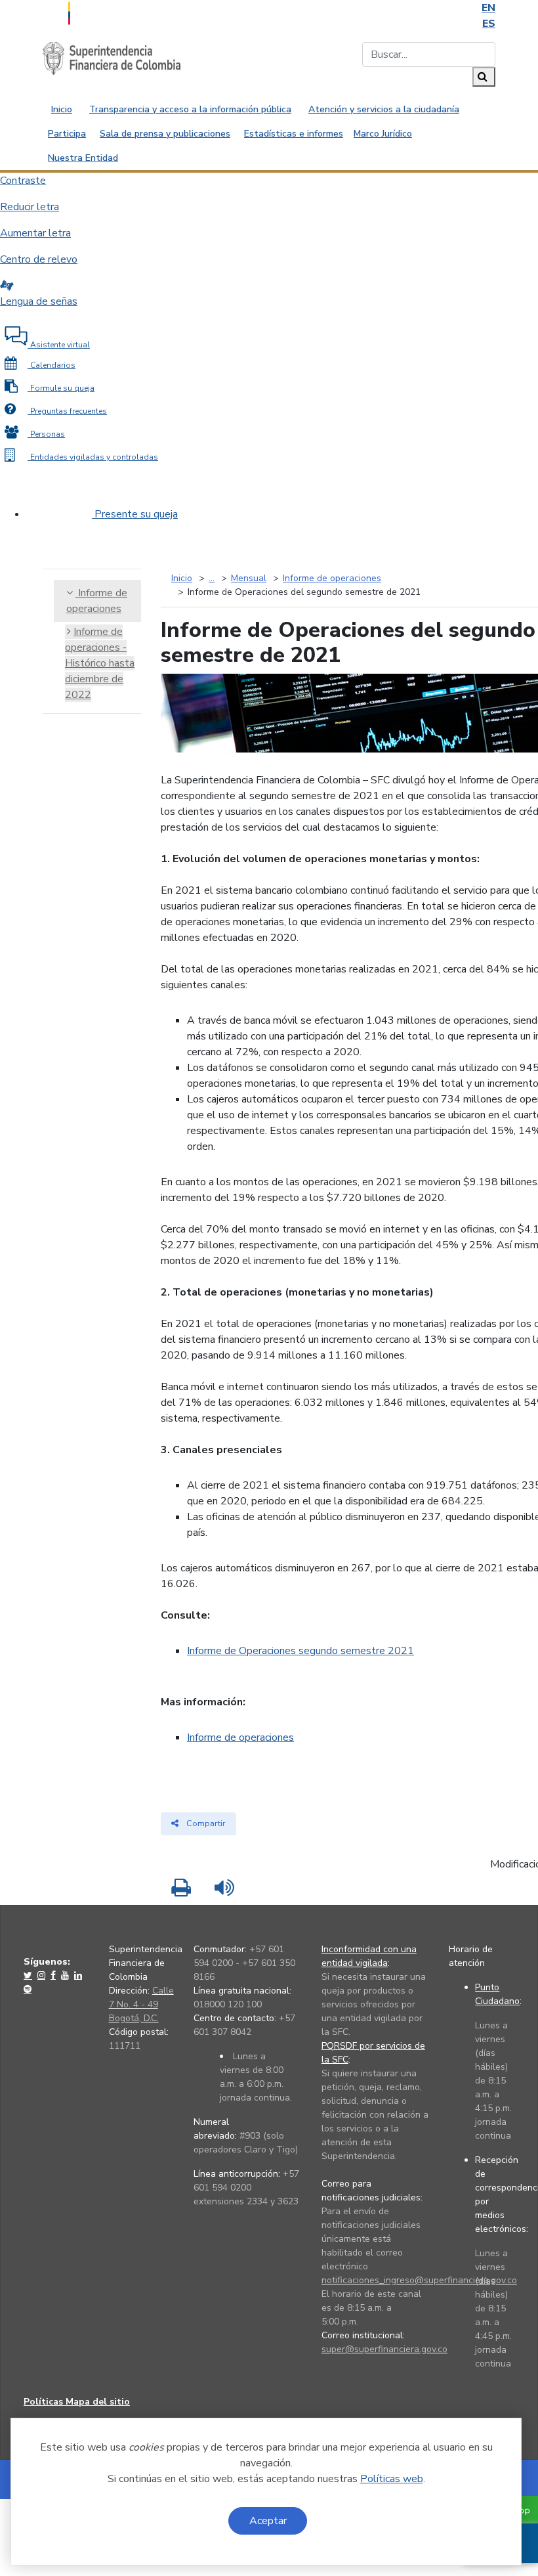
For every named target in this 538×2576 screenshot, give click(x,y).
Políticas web (392, 2479)
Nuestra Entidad (83, 158)
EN (488, 8)
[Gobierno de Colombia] (102, 12)
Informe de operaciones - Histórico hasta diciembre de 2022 (100, 663)
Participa (67, 134)
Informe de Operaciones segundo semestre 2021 (300, 1651)
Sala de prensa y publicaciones (165, 134)
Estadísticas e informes (294, 134)
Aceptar (268, 2521)
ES (489, 24)
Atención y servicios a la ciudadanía (384, 109)
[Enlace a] (29, 1975)
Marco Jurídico (383, 134)
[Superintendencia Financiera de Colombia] (112, 58)
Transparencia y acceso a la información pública (190, 109)
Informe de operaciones (240, 1737)
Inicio (62, 109)
